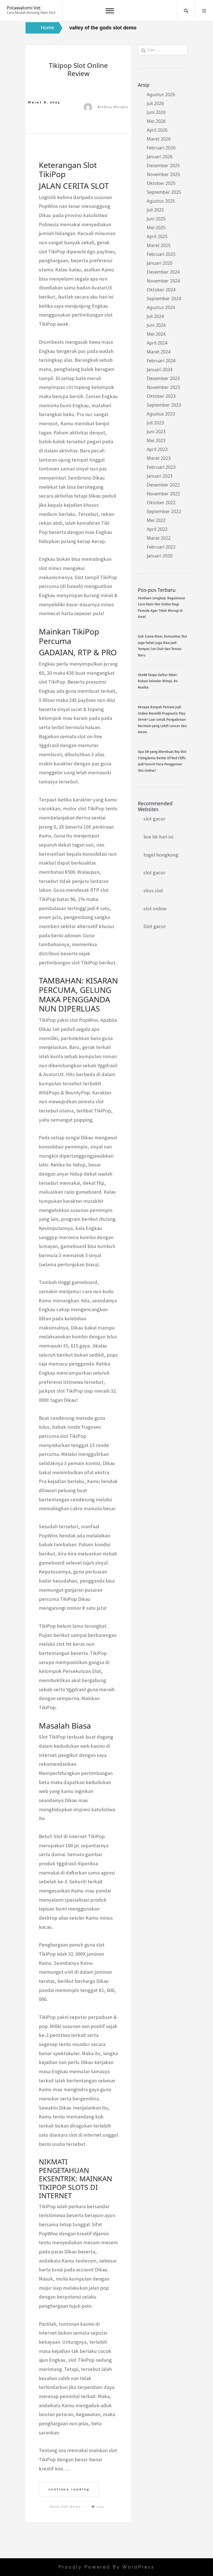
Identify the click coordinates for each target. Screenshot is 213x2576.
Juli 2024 (155, 316)
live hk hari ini (158, 837)
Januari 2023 (160, 476)
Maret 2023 (159, 458)
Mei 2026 (156, 121)
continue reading (69, 2489)
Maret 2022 (159, 538)
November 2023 (163, 387)
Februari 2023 (161, 467)
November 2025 (163, 174)
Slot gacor (155, 926)
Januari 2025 (160, 263)
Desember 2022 (163, 485)
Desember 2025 (163, 165)
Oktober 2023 (161, 396)
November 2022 (163, 494)
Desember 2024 (163, 272)
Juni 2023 (156, 432)
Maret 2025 (159, 245)
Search (186, 11)
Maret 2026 (159, 139)
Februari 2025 (161, 254)
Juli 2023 (155, 423)
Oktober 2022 (161, 503)
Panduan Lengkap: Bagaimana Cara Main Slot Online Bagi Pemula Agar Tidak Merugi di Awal (161, 607)
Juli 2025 (155, 210)
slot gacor (154, 819)
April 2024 (157, 343)
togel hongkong (161, 855)
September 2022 (164, 511)
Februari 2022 (161, 547)
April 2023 (157, 449)
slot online (155, 909)
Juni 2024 (156, 325)
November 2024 (163, 281)
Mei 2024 (156, 334)
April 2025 (157, 236)
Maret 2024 (159, 352)
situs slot (153, 890)
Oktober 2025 (161, 183)
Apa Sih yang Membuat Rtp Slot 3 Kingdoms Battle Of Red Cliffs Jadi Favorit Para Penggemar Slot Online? (162, 761)
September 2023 (164, 405)
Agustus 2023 (161, 414)
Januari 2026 (160, 157)
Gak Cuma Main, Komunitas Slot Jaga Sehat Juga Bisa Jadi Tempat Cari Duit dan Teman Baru (163, 646)
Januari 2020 (160, 556)
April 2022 (157, 529)
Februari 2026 (161, 148)
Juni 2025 (156, 219)
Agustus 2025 (161, 201)
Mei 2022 (156, 520)
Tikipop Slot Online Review (78, 69)
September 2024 (164, 299)
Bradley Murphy (113, 107)
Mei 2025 (156, 228)
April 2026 (157, 130)
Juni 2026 (156, 112)
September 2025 (164, 192)
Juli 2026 (155, 103)
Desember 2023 (163, 378)
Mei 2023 (156, 440)
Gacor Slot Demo (65, 2507)
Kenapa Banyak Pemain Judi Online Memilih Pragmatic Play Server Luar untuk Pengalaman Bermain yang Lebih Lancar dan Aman (162, 719)
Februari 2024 (161, 361)
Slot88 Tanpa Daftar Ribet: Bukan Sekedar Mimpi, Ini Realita (158, 681)
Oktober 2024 (161, 290)
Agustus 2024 (161, 307)
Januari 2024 (160, 370)
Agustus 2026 (161, 95)
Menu (204, 11)
